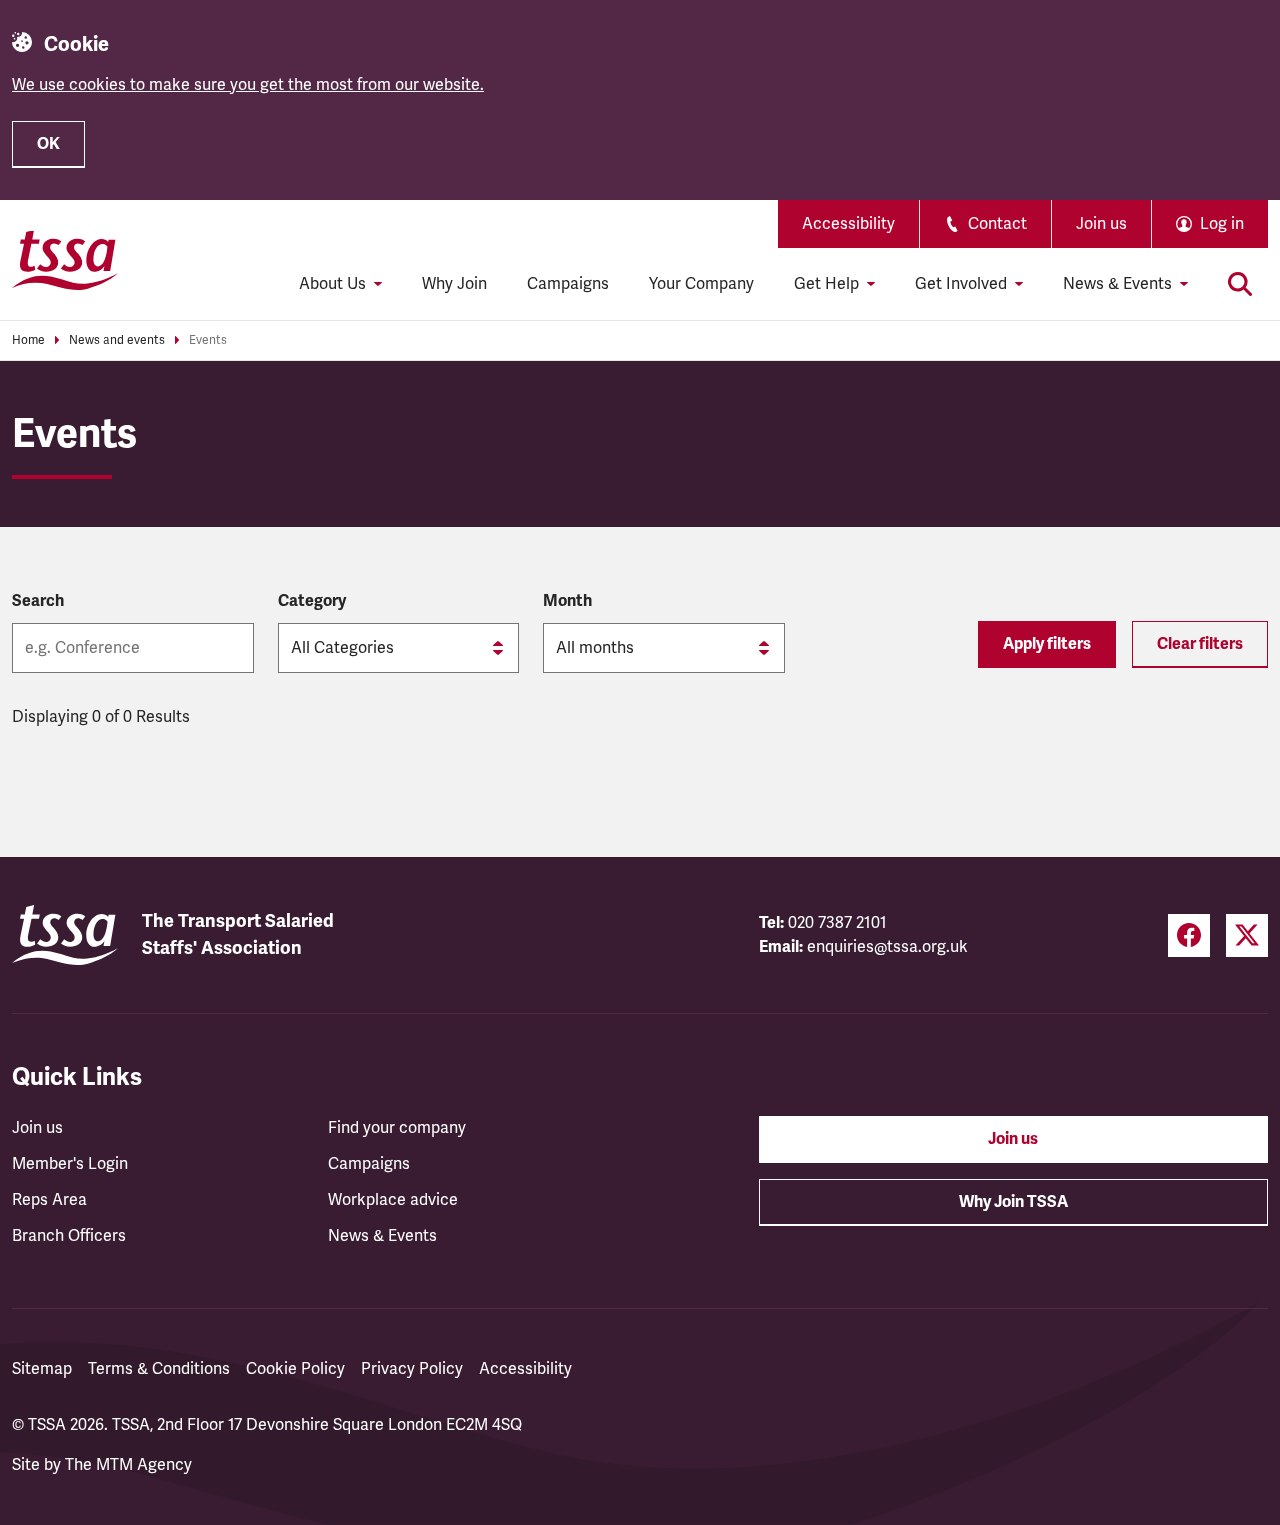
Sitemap (42, 1369)
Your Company (701, 284)
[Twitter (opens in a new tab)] (1247, 935)
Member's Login (70, 1164)
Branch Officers (69, 1236)
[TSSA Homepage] (65, 260)
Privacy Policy (412, 1369)
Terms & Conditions (159, 1369)
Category (312, 601)
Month (567, 601)
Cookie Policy (295, 1369)
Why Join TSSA (1013, 1202)
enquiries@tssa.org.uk (887, 947)
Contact (997, 224)
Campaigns (568, 284)
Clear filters (1200, 644)
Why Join (454, 284)
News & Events (382, 1236)
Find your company (397, 1128)
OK (48, 144)
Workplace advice (393, 1200)
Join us (1101, 224)
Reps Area (49, 1200)
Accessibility (848, 224)
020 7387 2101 (837, 923)
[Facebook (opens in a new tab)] (1189, 935)
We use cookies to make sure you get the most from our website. (248, 85)
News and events (117, 340)
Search (38, 601)
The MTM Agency (128, 1465)
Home (28, 340)
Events (208, 340)
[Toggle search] (1240, 284)
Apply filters (1047, 644)
